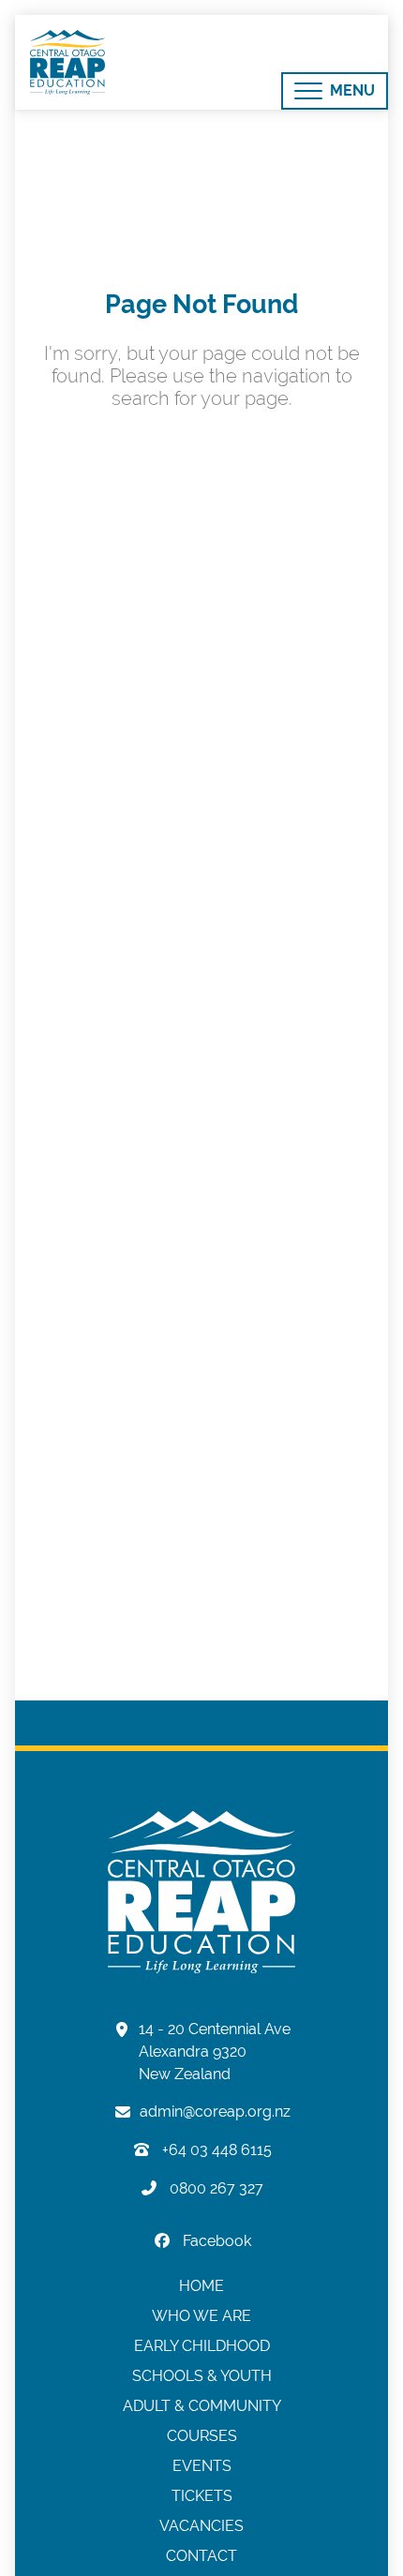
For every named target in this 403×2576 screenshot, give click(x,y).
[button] (335, 91)
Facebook (215, 2241)
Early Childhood (202, 2346)
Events (202, 2466)
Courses (202, 2436)
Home (201, 2286)
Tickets (202, 2496)
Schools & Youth (202, 2376)
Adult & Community (202, 2406)
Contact (201, 2556)
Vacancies (201, 2526)
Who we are (201, 2316)
